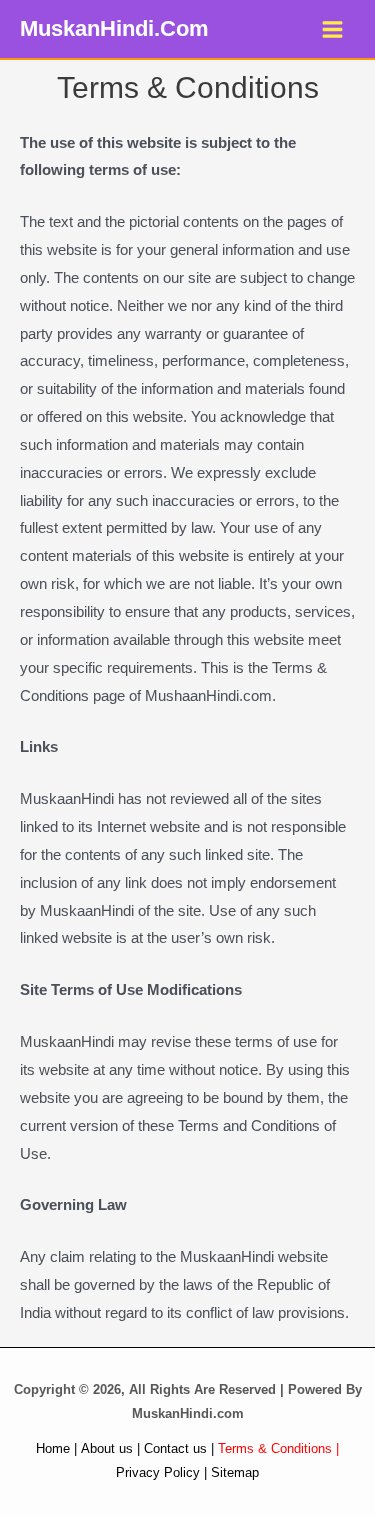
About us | (110, 1448)
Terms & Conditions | (278, 1448)
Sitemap (235, 1472)
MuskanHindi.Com (114, 28)
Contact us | (179, 1448)
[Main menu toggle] (333, 29)
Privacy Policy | (161, 1472)
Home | (56, 1448)
